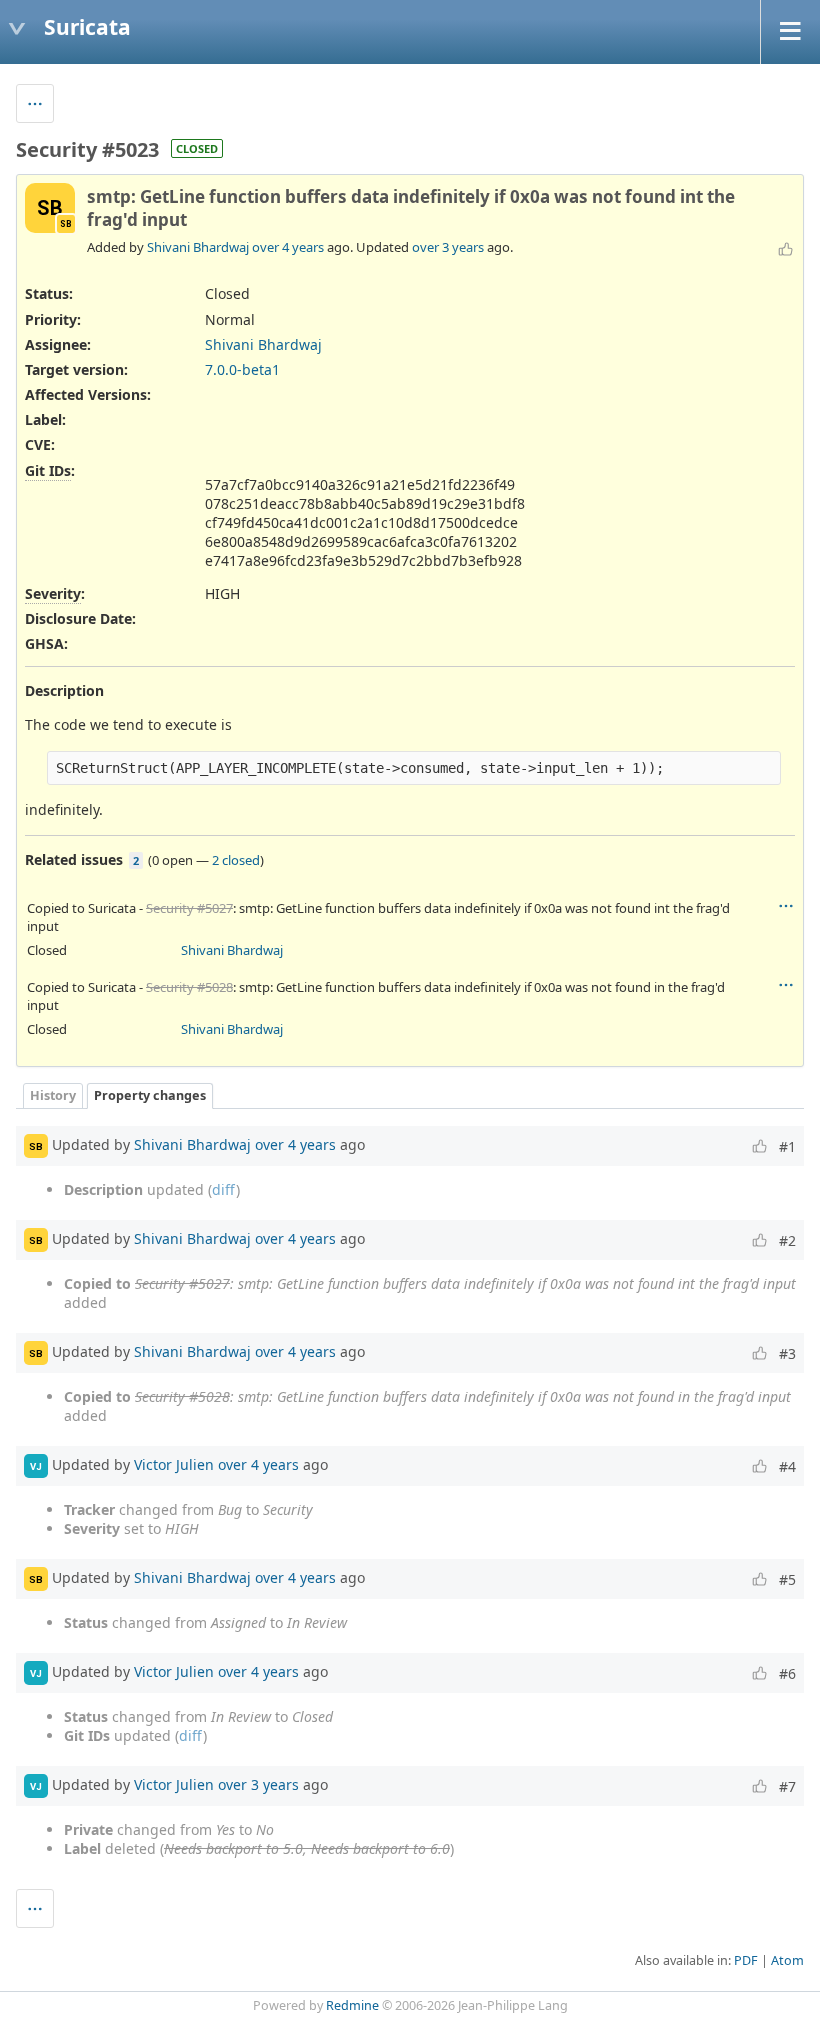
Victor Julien (174, 1464)
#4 (787, 1466)
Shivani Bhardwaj (198, 247)
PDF (746, 1960)
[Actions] (786, 906)
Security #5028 (189, 987)
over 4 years (288, 247)
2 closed (236, 860)
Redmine (352, 2005)
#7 (787, 1786)
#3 (787, 1353)
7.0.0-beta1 (242, 369)
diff (224, 1189)
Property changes (150, 1095)
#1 (787, 1146)
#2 (787, 1240)
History (53, 1095)
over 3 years (448, 247)
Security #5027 (189, 908)
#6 (787, 1673)
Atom (787, 1960)
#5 (787, 1579)
